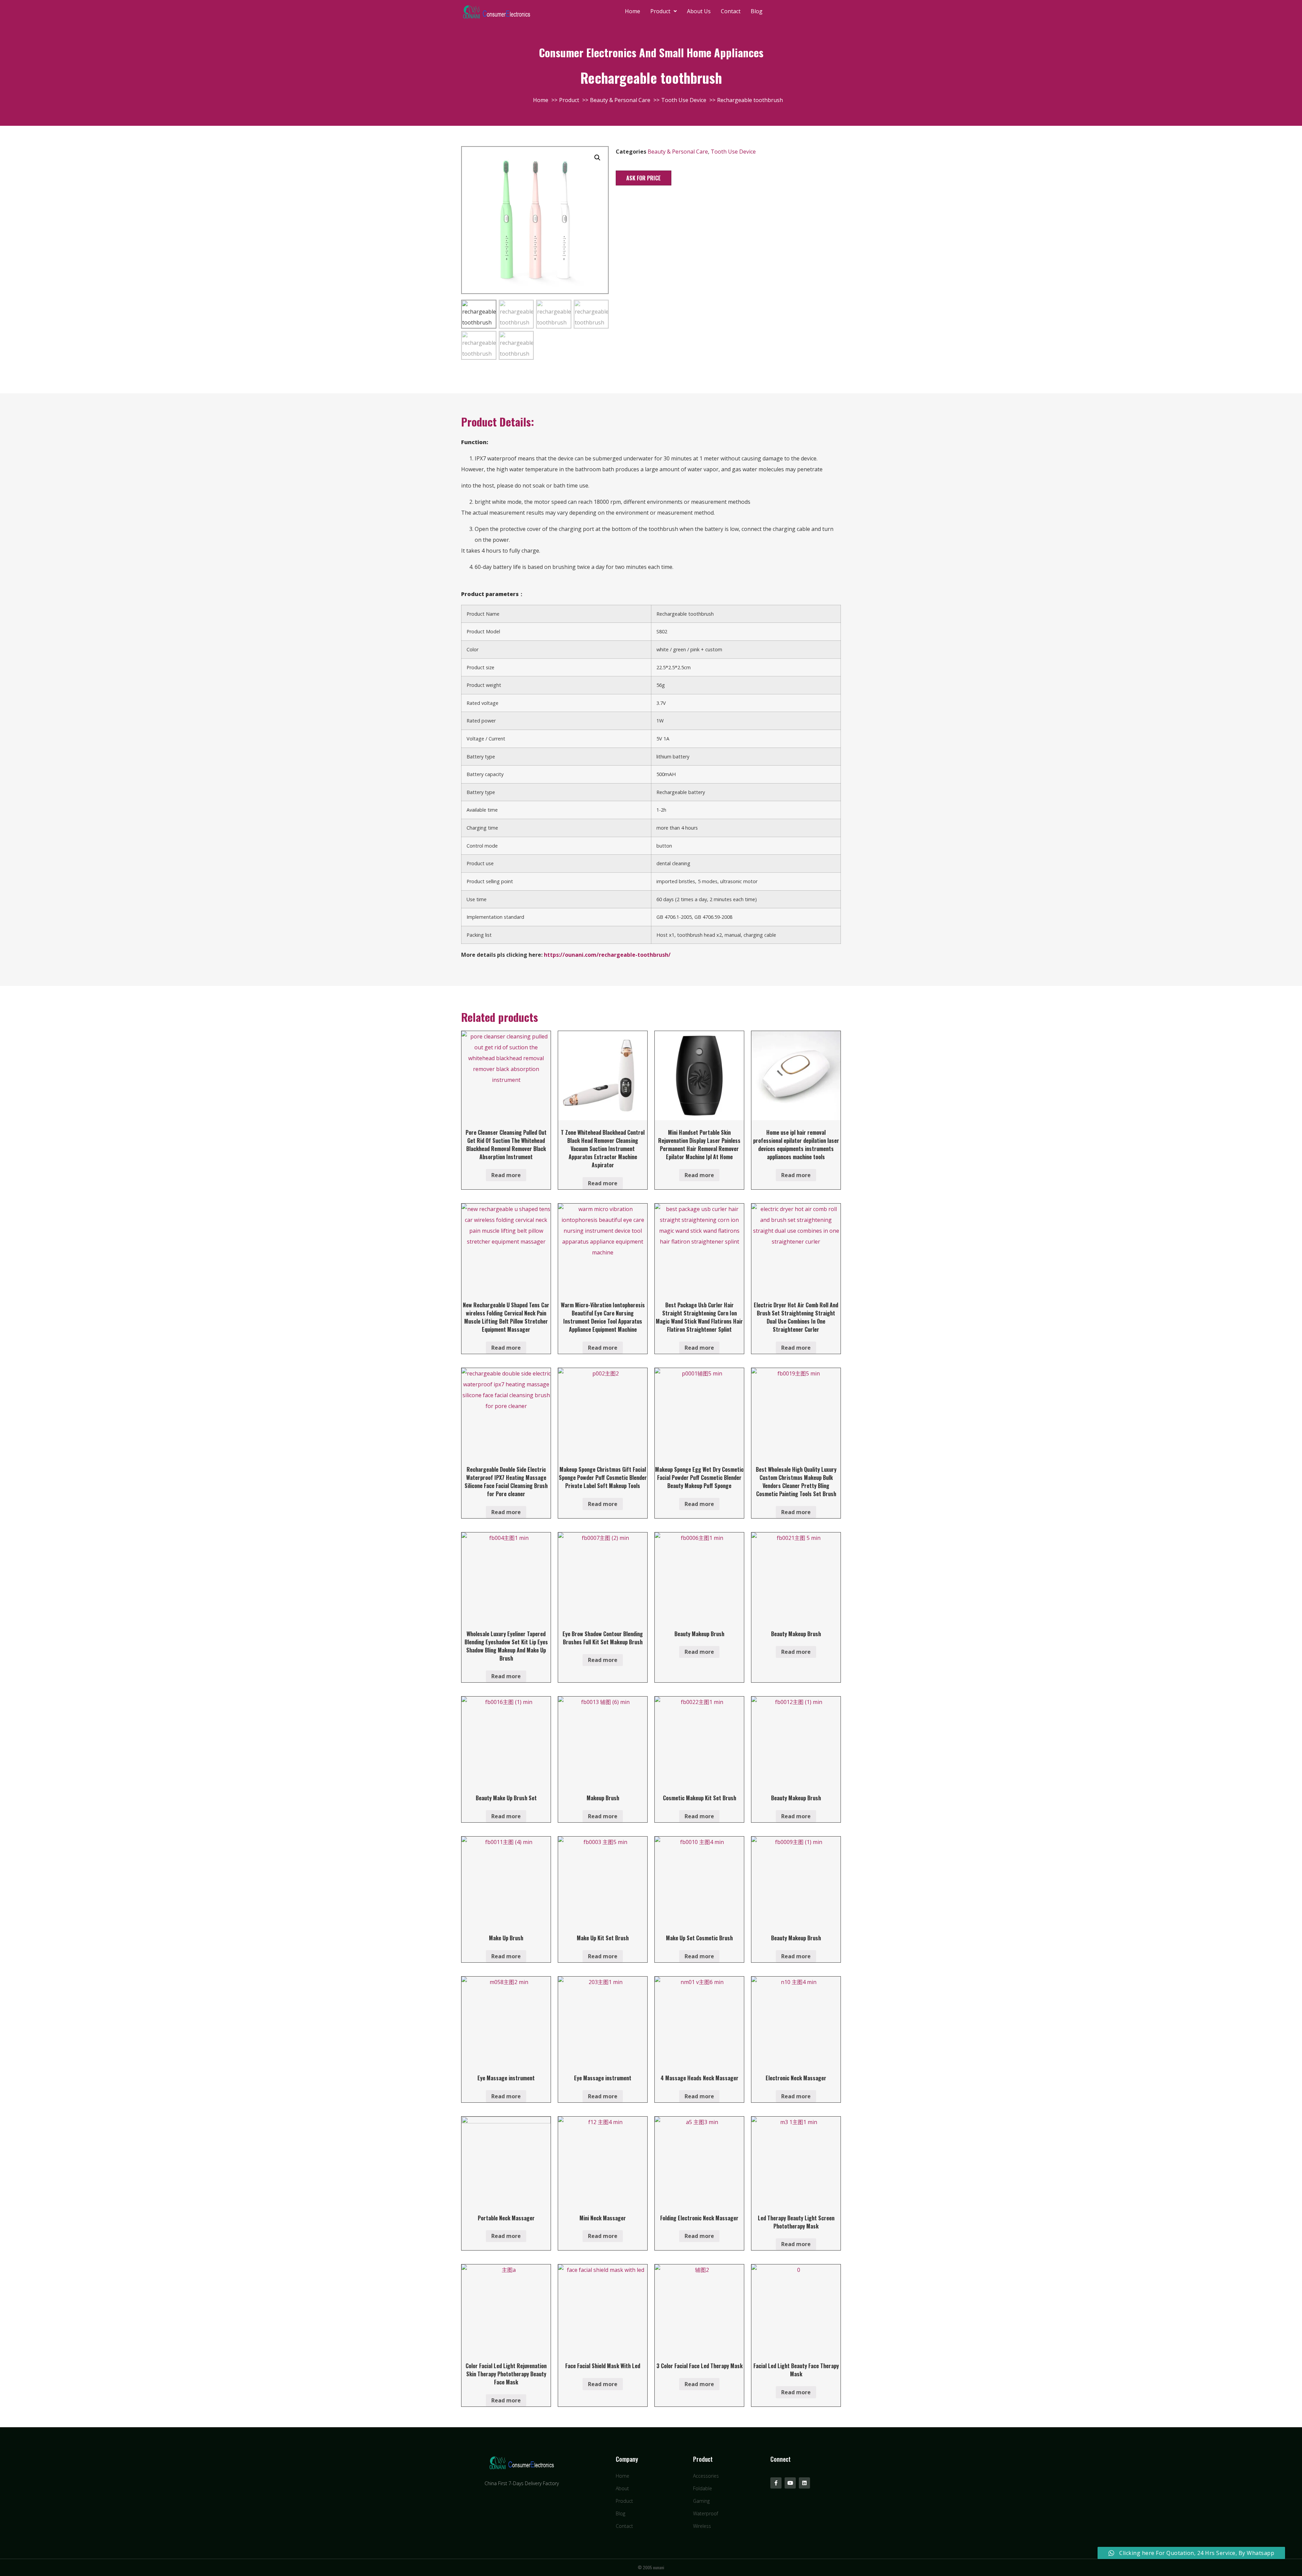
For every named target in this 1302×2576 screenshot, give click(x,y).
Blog (757, 11)
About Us (699, 11)
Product (660, 11)
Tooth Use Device (733, 152)
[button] (644, 178)
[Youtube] (790, 2483)
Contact (731, 11)
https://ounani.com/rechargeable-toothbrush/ (607, 955)
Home (633, 11)
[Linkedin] (804, 2483)
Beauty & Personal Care (678, 152)
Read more (506, 1175)
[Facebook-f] (776, 2483)
